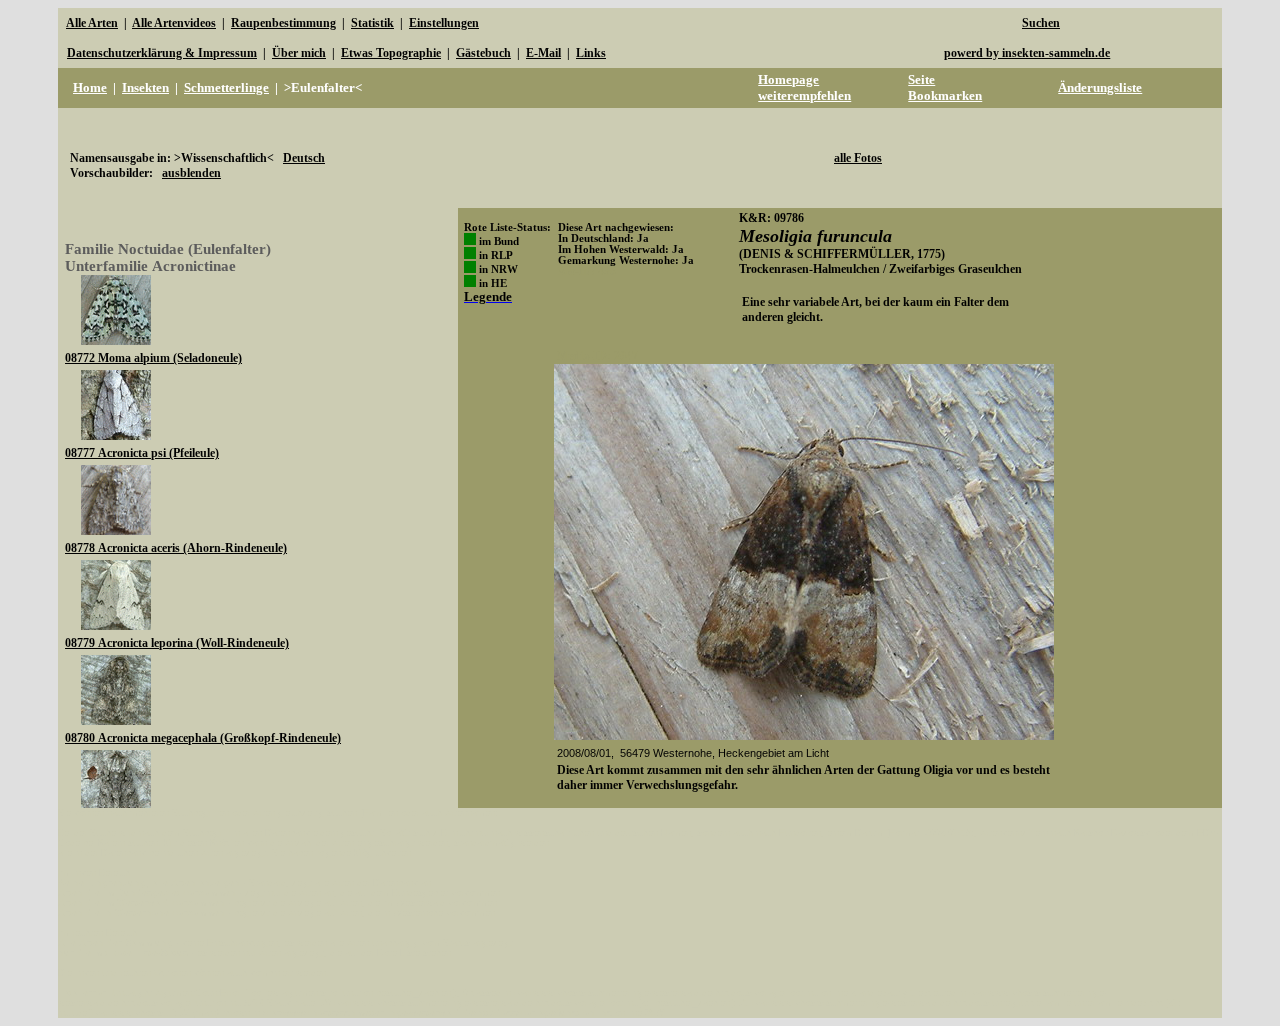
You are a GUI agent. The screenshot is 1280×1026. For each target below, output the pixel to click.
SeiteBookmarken (945, 87)
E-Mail (543, 53)
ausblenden (191, 173)
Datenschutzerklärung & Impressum (162, 53)
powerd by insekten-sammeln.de (1027, 53)
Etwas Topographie (391, 53)
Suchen (1041, 23)
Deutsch (304, 158)
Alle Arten (92, 23)
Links (591, 53)
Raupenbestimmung (283, 23)
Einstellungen (444, 23)
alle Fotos (858, 158)
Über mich (299, 53)
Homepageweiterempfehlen (804, 87)
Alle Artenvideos (174, 23)
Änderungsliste (1100, 87)
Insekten (145, 87)
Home (90, 87)
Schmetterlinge (226, 87)
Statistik (372, 23)
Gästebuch (483, 53)
